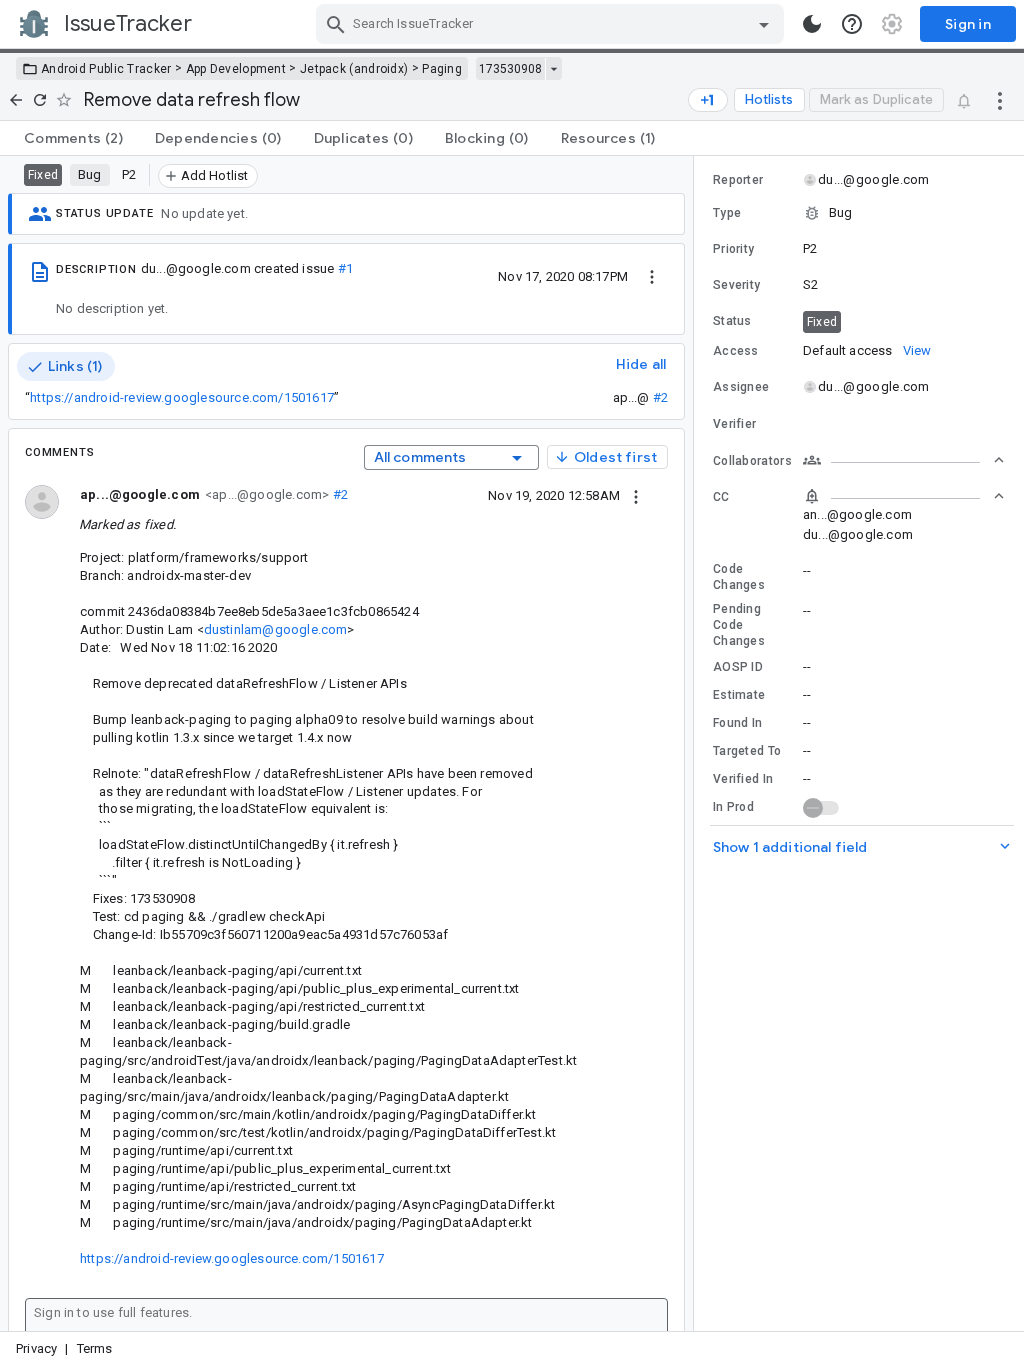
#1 (345, 268)
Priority (733, 249)
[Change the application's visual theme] (812, 24)
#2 (660, 397)
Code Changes (739, 577)
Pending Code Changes (739, 625)
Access (736, 351)
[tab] (73, 138)
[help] (852, 24)
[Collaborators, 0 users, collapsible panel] (904, 460)
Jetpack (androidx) (354, 69)
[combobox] (552, 24)
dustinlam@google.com (276, 629)
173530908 (510, 69)
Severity (736, 285)
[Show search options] (764, 24)
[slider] (697, 743)
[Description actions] (652, 276)
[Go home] (16, 100)
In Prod (733, 807)
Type (727, 213)
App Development (236, 69)
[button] (859, 213)
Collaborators (752, 461)
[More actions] (1000, 100)
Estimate (739, 695)
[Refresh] (40, 100)
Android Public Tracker (106, 69)
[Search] (336, 24)
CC (721, 497)
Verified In (743, 779)
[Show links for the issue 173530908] (553, 69)
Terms (95, 1348)
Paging (442, 69)
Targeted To (747, 751)
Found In (737, 723)
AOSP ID (738, 667)
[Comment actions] (636, 495)
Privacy (36, 1348)
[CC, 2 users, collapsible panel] (904, 496)
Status (732, 321)
